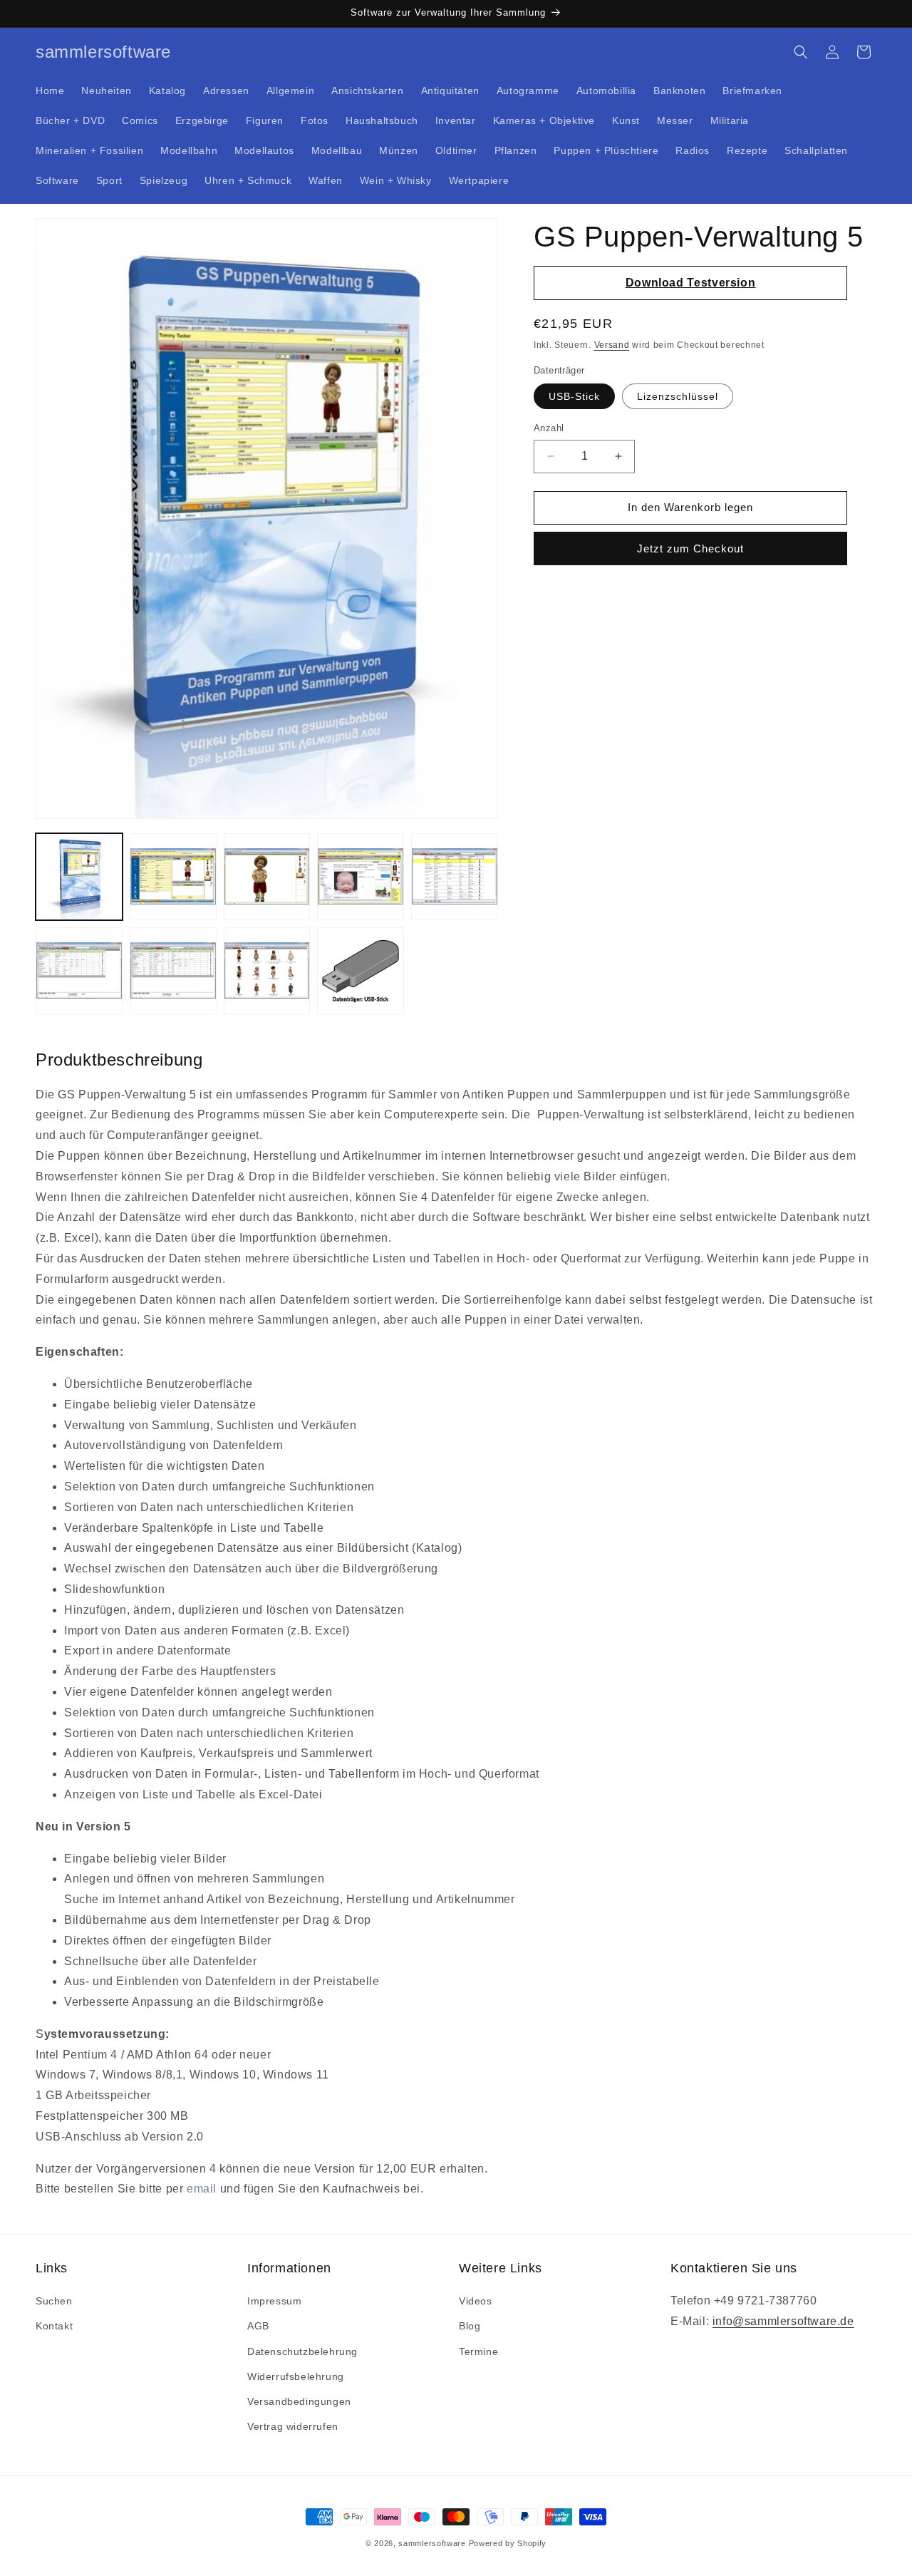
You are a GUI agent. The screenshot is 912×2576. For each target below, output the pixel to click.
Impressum (274, 2302)
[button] (801, 52)
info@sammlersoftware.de (783, 2321)
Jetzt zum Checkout (690, 548)
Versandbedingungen (299, 2401)
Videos (476, 2302)
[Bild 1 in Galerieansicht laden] (79, 877)
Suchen (54, 2302)
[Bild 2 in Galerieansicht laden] (173, 877)
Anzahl (549, 428)
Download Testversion (691, 283)
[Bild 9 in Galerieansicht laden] (361, 971)
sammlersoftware (432, 2543)
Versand (612, 345)
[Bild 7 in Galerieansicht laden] (173, 971)
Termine (478, 2351)
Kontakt (54, 2327)
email (202, 2189)
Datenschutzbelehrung (302, 2351)
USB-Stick (574, 396)
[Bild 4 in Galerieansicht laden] (361, 877)
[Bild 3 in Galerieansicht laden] (267, 877)
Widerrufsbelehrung (296, 2376)
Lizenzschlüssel (678, 396)
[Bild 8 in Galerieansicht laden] (267, 971)
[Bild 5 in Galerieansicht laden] (455, 877)
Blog (470, 2327)
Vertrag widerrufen (293, 2427)
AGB (258, 2327)
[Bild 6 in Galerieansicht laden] (79, 971)
